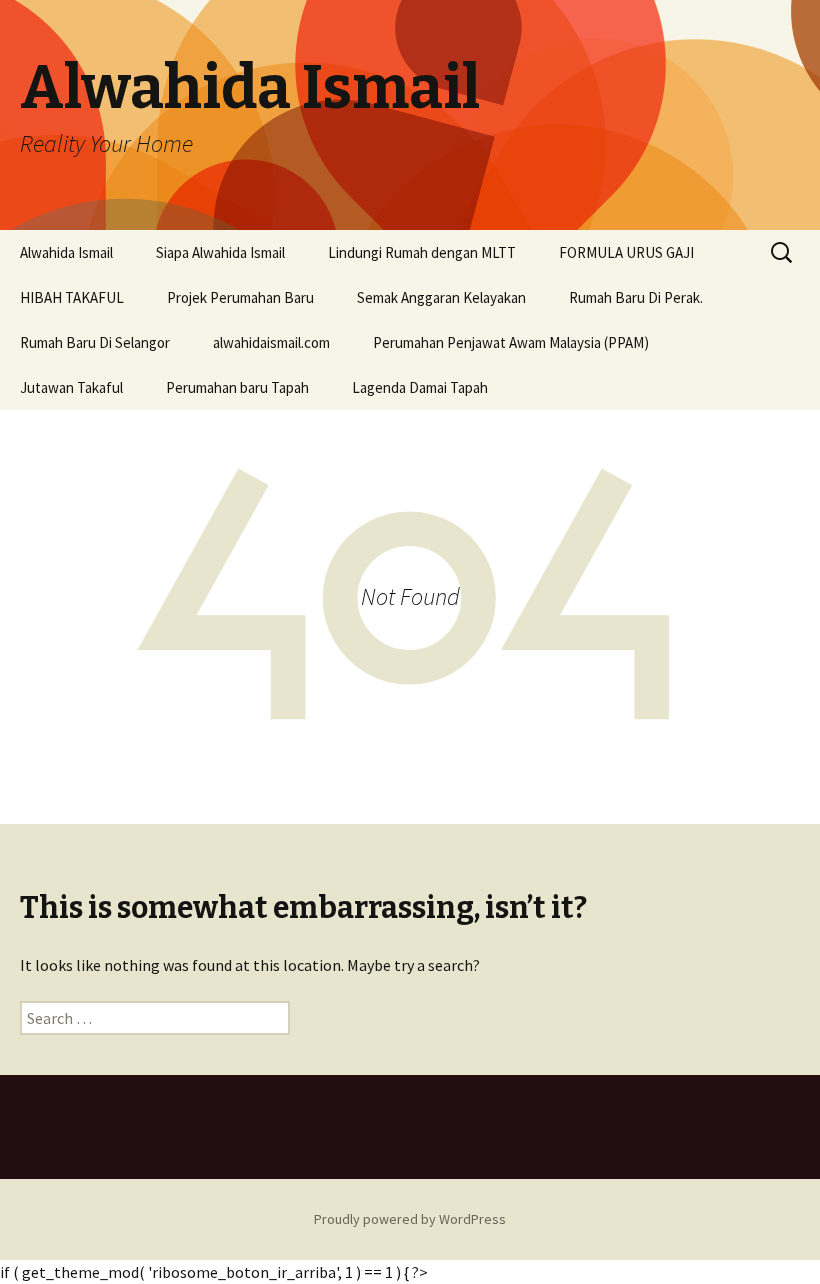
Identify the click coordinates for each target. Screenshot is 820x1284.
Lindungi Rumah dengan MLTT (422, 252)
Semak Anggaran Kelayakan (441, 297)
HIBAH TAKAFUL (72, 297)
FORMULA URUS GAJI (626, 252)
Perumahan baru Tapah (237, 387)
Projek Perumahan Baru (240, 297)
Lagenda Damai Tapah (420, 387)
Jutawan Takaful (71, 387)
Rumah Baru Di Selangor (95, 342)
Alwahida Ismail (66, 252)
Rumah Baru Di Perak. (636, 297)
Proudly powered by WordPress (410, 1219)
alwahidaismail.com (271, 342)
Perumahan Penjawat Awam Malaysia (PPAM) (511, 342)
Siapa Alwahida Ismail (220, 252)
